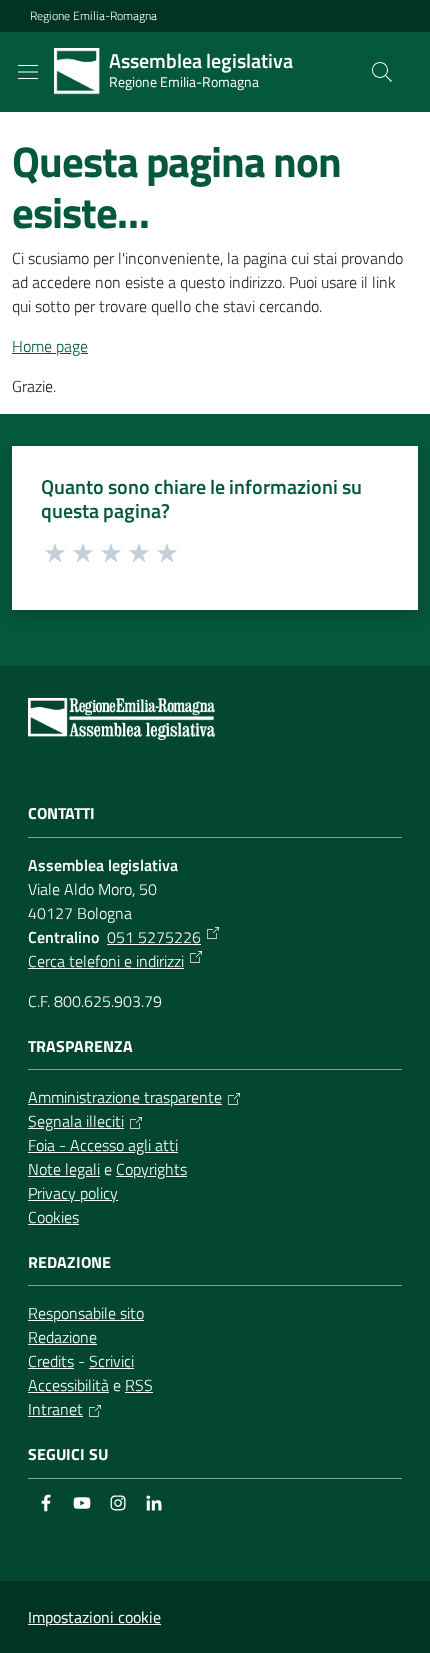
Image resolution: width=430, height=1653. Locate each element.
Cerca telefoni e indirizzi (106, 961)
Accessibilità (68, 1385)
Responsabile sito (86, 1313)
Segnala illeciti (76, 1121)
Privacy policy (73, 1193)
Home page (50, 346)
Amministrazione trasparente (125, 1097)
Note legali (64, 1169)
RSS (139, 1385)
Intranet (55, 1409)
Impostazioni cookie (94, 1617)
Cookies (53, 1217)
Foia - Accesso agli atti (103, 1145)
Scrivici (111, 1361)
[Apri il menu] (28, 72)
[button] (382, 72)
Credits (51, 1361)
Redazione (62, 1337)
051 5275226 (154, 937)
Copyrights (151, 1169)
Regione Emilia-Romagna (93, 16)
